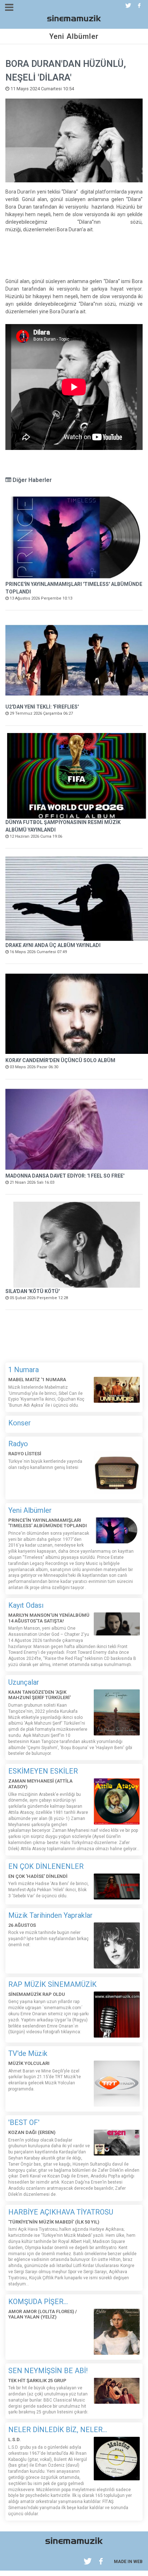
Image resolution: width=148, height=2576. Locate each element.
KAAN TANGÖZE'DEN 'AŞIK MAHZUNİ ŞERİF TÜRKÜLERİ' (40, 1695)
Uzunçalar (24, 1682)
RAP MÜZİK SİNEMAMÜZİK (52, 1984)
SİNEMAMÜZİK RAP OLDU (37, 1994)
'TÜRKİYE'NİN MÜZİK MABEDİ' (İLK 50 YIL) (54, 2222)
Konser (20, 1423)
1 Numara (24, 1370)
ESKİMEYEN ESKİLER (43, 1771)
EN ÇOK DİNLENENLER (46, 1866)
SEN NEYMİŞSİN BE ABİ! (48, 2371)
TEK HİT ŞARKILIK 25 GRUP (37, 2381)
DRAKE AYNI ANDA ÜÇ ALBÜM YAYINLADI (53, 945)
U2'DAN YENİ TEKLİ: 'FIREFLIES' (42, 707)
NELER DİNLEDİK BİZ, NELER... (58, 2430)
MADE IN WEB (128, 2562)
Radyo (18, 1444)
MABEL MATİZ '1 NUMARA (37, 1380)
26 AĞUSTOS (22, 1925)
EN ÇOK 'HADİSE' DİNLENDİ (38, 1876)
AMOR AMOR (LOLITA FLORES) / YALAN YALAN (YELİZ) (43, 2314)
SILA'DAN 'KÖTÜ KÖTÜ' (33, 1291)
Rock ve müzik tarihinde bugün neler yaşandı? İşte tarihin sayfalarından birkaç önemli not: (48, 1939)
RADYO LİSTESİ (25, 1454)
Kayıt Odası (26, 1605)
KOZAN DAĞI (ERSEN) (32, 2132)
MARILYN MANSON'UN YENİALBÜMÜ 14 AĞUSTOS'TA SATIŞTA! (49, 1618)
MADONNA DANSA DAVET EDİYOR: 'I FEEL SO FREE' (65, 1176)
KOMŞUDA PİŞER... (38, 2302)
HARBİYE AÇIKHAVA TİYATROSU (61, 2212)
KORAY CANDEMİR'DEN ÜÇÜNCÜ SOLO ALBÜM (60, 1060)
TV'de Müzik (28, 2053)
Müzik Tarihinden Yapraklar (50, 1915)
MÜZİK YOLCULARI (29, 2063)
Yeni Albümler (30, 1510)
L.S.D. (15, 2440)
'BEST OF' (24, 2122)
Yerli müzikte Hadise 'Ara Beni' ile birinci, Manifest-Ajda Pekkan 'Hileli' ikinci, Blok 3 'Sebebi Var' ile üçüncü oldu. (48, 1890)
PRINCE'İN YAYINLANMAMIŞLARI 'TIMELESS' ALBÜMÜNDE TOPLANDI (48, 1523)
